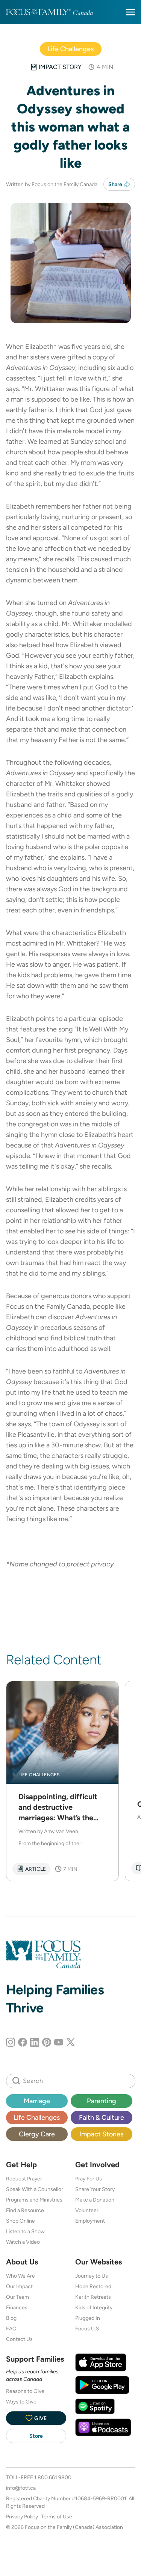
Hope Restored (93, 2286)
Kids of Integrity (94, 2307)
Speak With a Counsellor (35, 2189)
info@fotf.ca (21, 2488)
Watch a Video (23, 2242)
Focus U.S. (88, 2328)
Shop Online (20, 2221)
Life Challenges (70, 49)
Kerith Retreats (93, 2297)
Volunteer (87, 2210)
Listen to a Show (25, 2231)
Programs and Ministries (34, 2200)
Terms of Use (57, 2516)
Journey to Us (92, 2276)
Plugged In (88, 2318)
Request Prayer (24, 2179)
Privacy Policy (22, 2516)
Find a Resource (25, 2210)
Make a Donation (95, 2200)
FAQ (11, 2328)
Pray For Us (89, 2179)
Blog (11, 2318)
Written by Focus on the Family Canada (52, 184)
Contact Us (19, 2339)
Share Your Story (95, 2189)
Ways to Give (21, 2402)
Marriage (37, 2101)
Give (40, 2418)
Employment (90, 2221)
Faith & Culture (102, 2117)
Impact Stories (101, 2134)
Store (36, 2436)
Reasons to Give (25, 2391)
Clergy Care (37, 2134)
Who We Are (20, 2276)
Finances (17, 2307)
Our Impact (19, 2286)
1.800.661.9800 (53, 2477)
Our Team (17, 2297)
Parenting (102, 2101)
